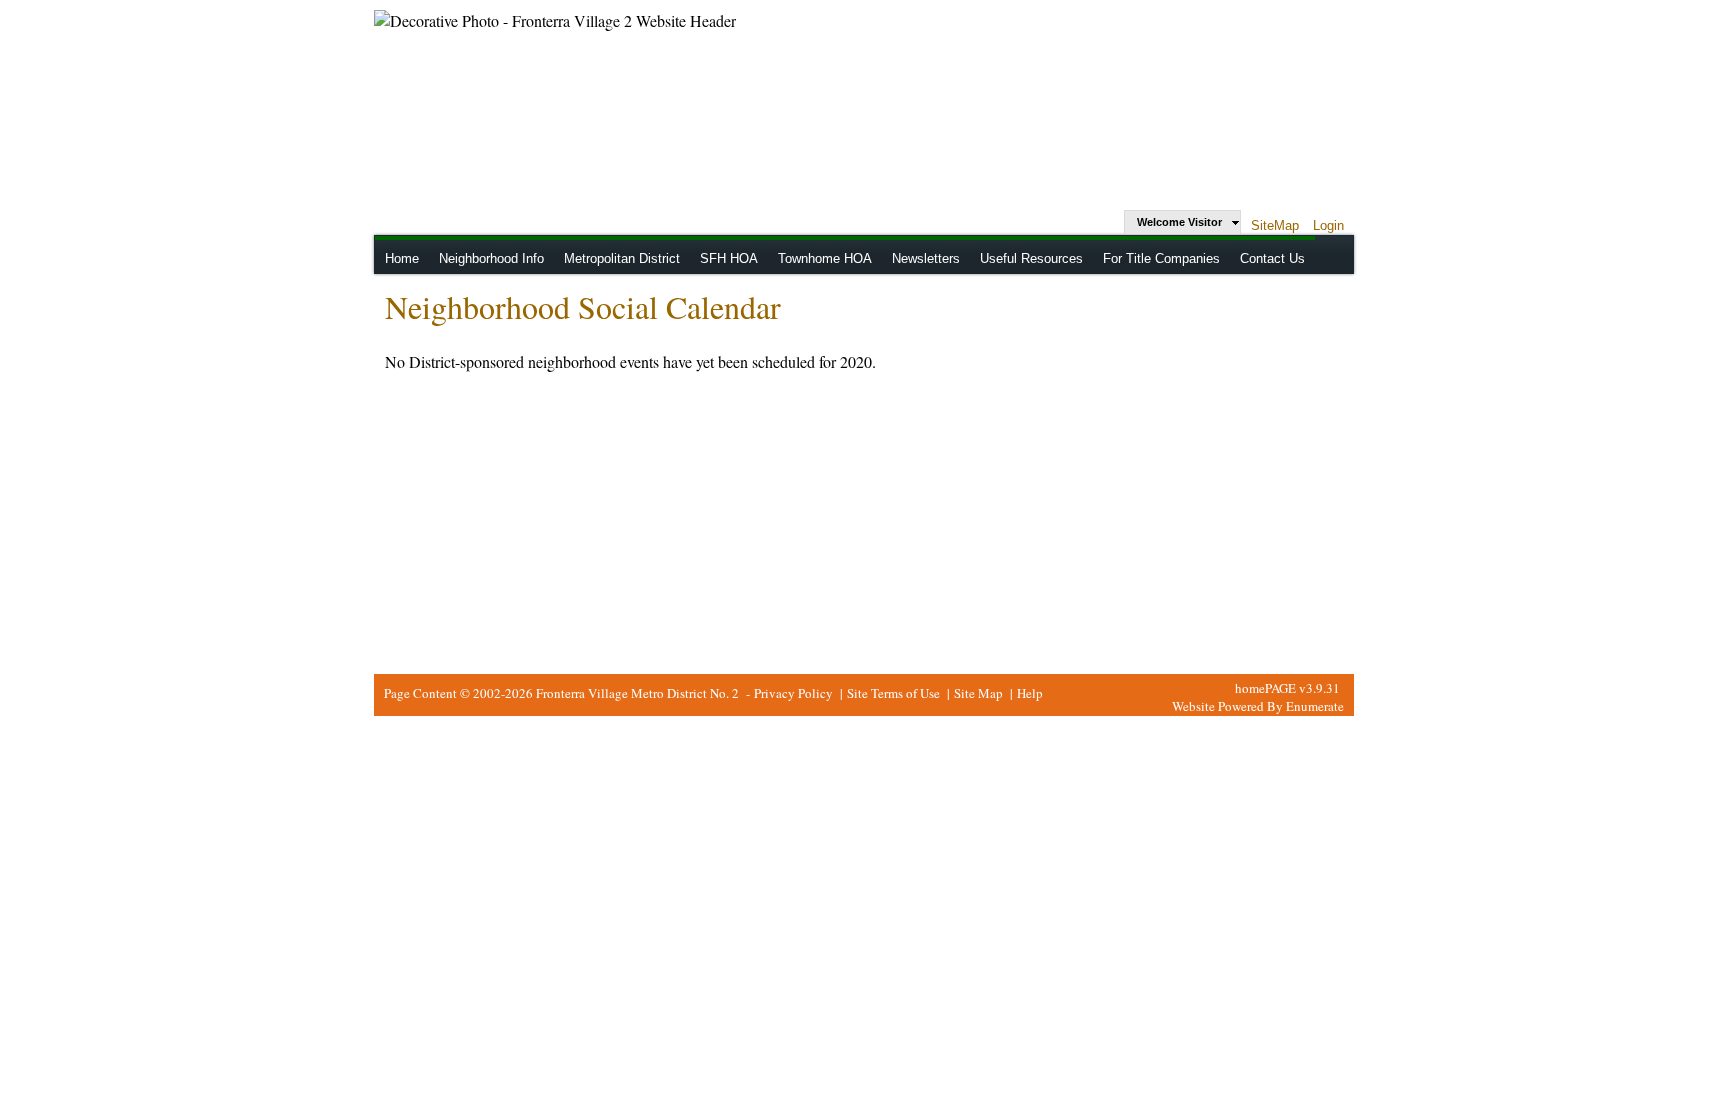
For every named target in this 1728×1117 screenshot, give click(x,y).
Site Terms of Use (893, 693)
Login (1328, 225)
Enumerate (1315, 706)
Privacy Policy (793, 693)
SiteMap (1275, 225)
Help (1030, 693)
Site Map (978, 693)
